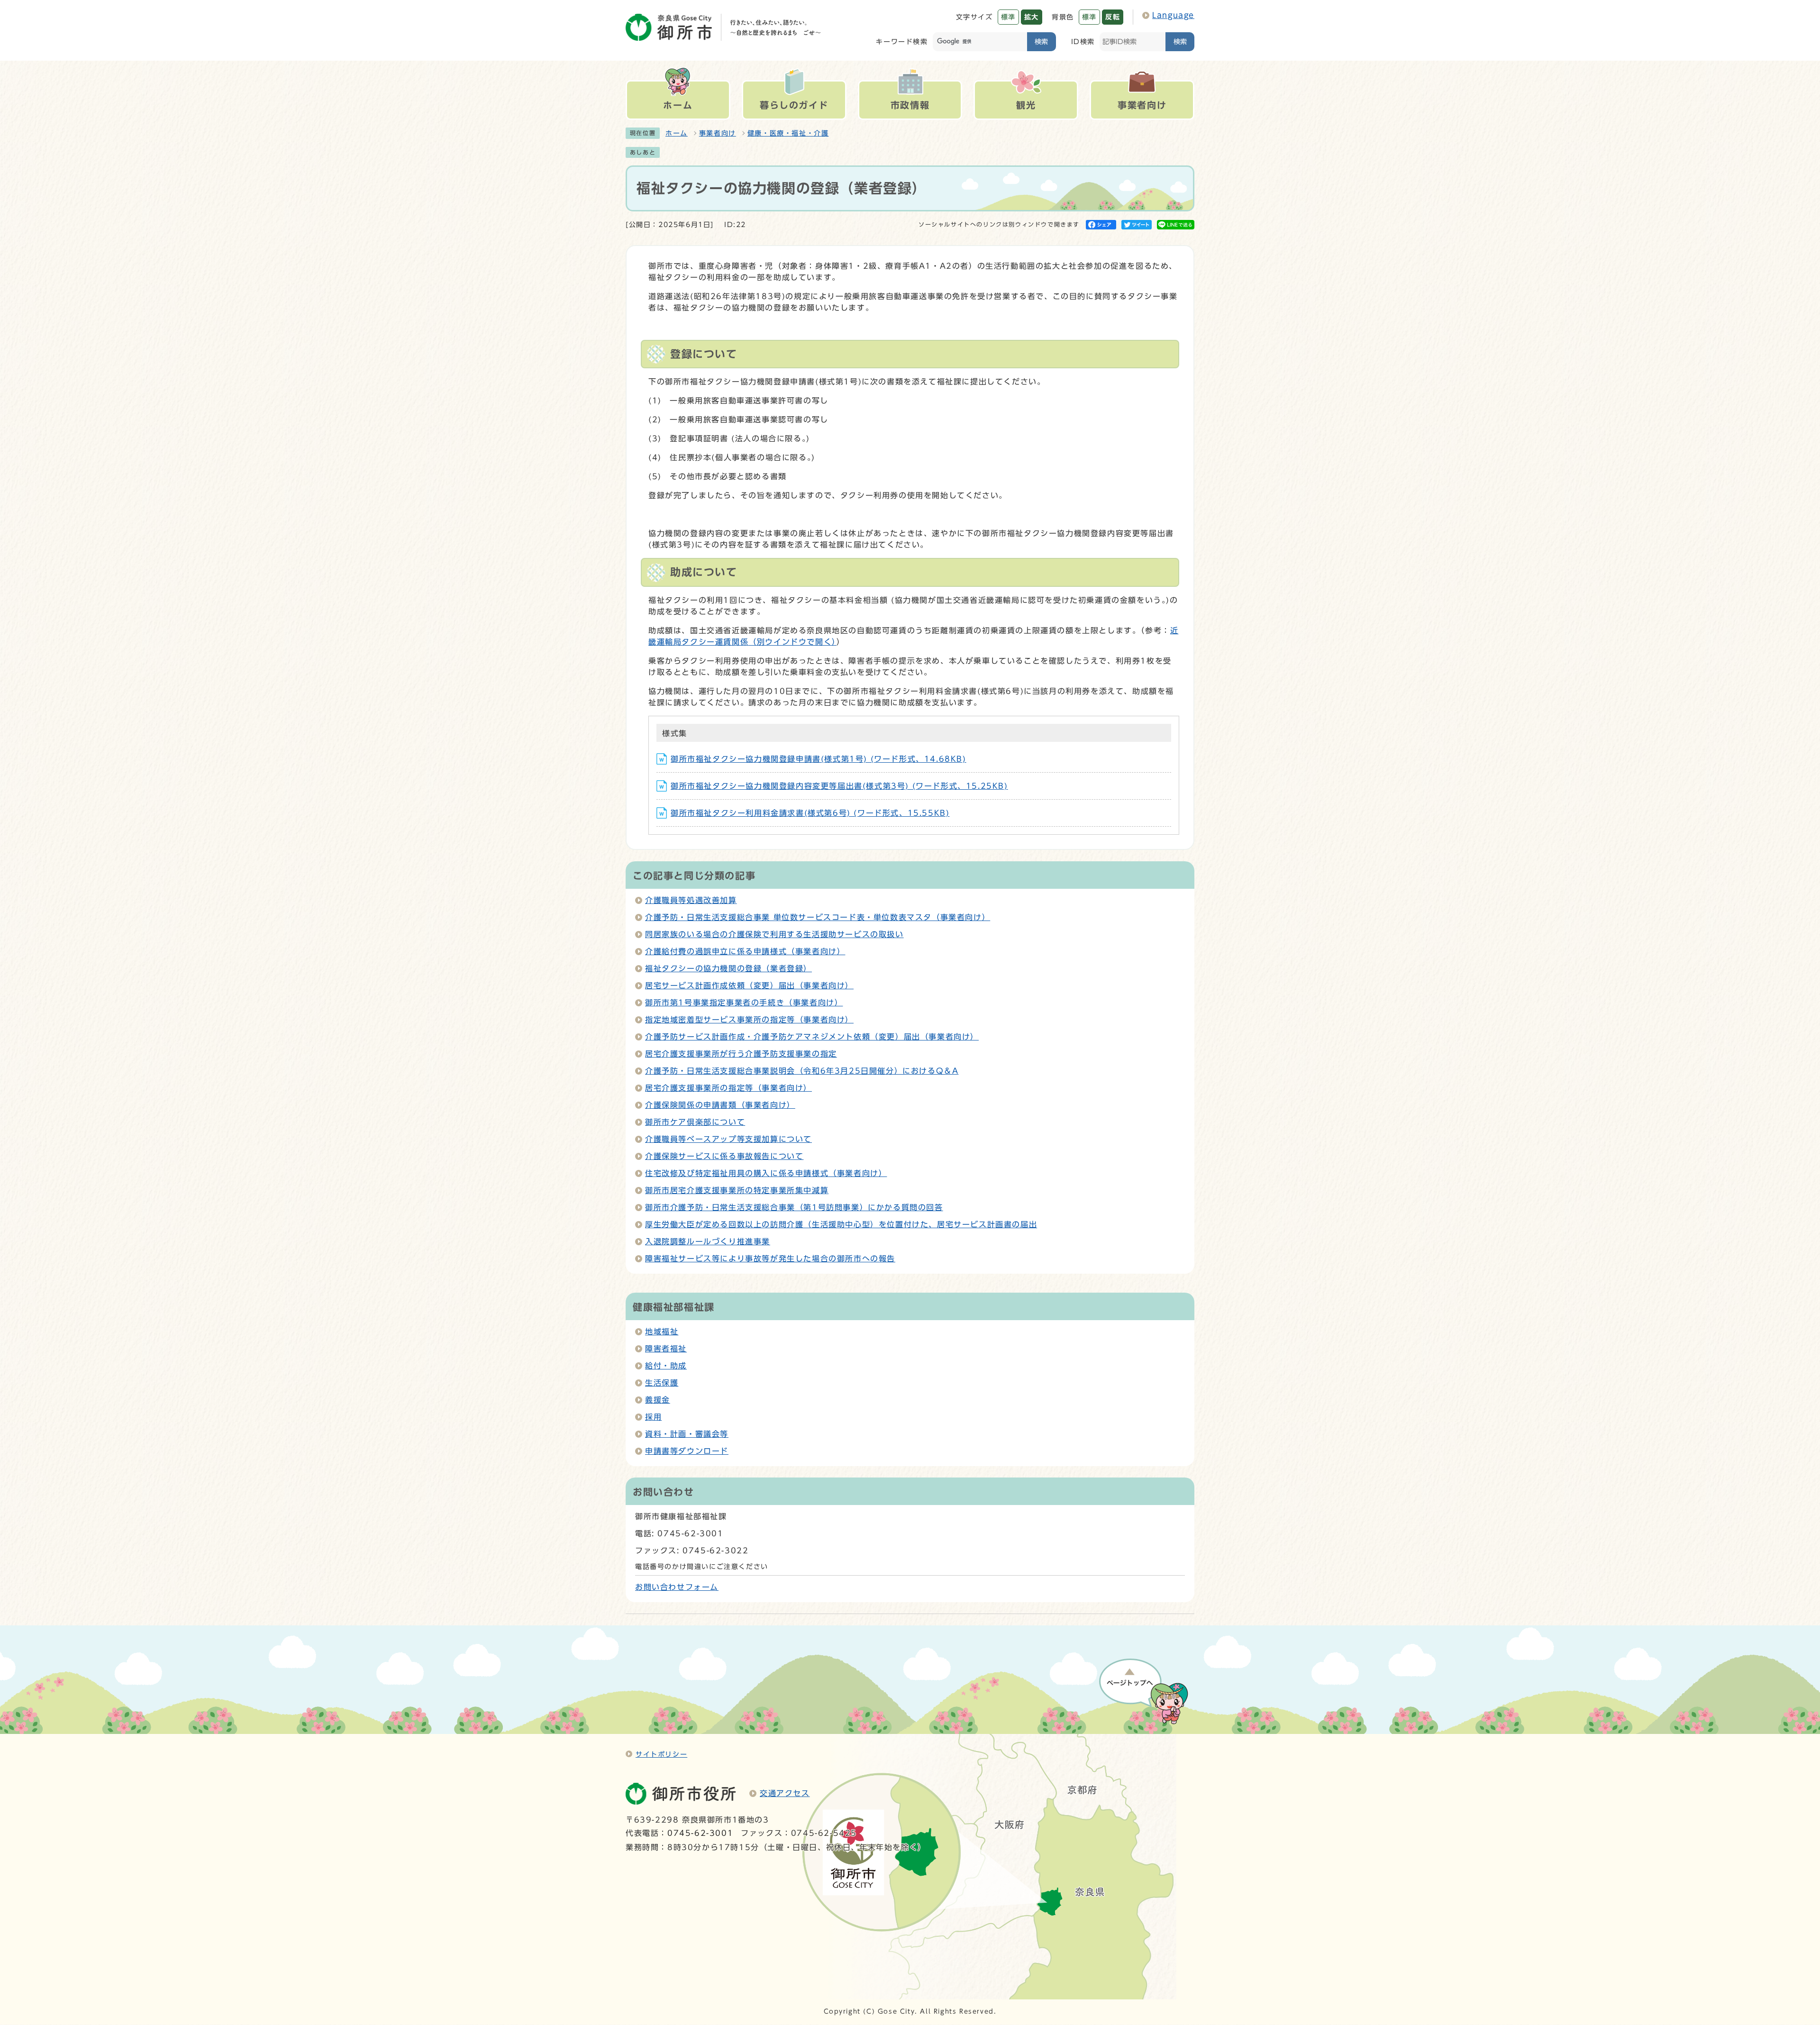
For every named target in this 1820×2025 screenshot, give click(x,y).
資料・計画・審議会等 (687, 1434)
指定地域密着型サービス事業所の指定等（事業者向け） (749, 1020)
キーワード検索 (902, 41)
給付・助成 (666, 1366)
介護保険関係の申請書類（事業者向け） (720, 1105)
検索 (1041, 41)
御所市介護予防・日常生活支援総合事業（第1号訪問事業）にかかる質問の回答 (794, 1207)
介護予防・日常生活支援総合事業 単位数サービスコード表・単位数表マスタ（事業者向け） (818, 917)
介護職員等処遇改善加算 (691, 900)
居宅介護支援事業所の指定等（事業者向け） (728, 1088)
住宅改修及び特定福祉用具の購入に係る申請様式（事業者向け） (766, 1173)
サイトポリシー (661, 1754)
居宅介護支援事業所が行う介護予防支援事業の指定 (741, 1054)
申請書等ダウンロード (687, 1451)
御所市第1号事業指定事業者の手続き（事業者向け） (744, 1003)
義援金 (658, 1400)
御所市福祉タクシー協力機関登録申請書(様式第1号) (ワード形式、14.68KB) (819, 759)
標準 (1008, 17)
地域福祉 (662, 1332)
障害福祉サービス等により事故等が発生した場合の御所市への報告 (770, 1259)
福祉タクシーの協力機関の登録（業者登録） (728, 968)
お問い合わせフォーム (677, 1587)
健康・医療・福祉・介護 (788, 133)
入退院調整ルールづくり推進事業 (708, 1241)
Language (1173, 15)
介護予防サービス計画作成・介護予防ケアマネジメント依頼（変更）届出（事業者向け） (812, 1037)
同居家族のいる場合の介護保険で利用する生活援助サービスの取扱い (774, 934)
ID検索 (1083, 41)
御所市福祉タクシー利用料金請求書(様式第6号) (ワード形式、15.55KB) (810, 813)
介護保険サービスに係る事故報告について (724, 1156)
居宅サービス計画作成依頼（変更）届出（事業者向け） (749, 985)
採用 (653, 1417)
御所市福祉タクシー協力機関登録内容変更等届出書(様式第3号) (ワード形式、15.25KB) (839, 786)
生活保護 (662, 1383)
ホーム (677, 133)
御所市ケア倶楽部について (695, 1122)
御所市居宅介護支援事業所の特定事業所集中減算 (737, 1190)
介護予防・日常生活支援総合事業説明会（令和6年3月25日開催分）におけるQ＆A (802, 1071)
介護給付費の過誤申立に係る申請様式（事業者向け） (745, 951)
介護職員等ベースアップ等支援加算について (728, 1139)
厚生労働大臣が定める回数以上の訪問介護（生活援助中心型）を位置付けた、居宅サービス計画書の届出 (841, 1224)
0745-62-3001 (700, 1833)
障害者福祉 (666, 1349)
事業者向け (718, 133)
